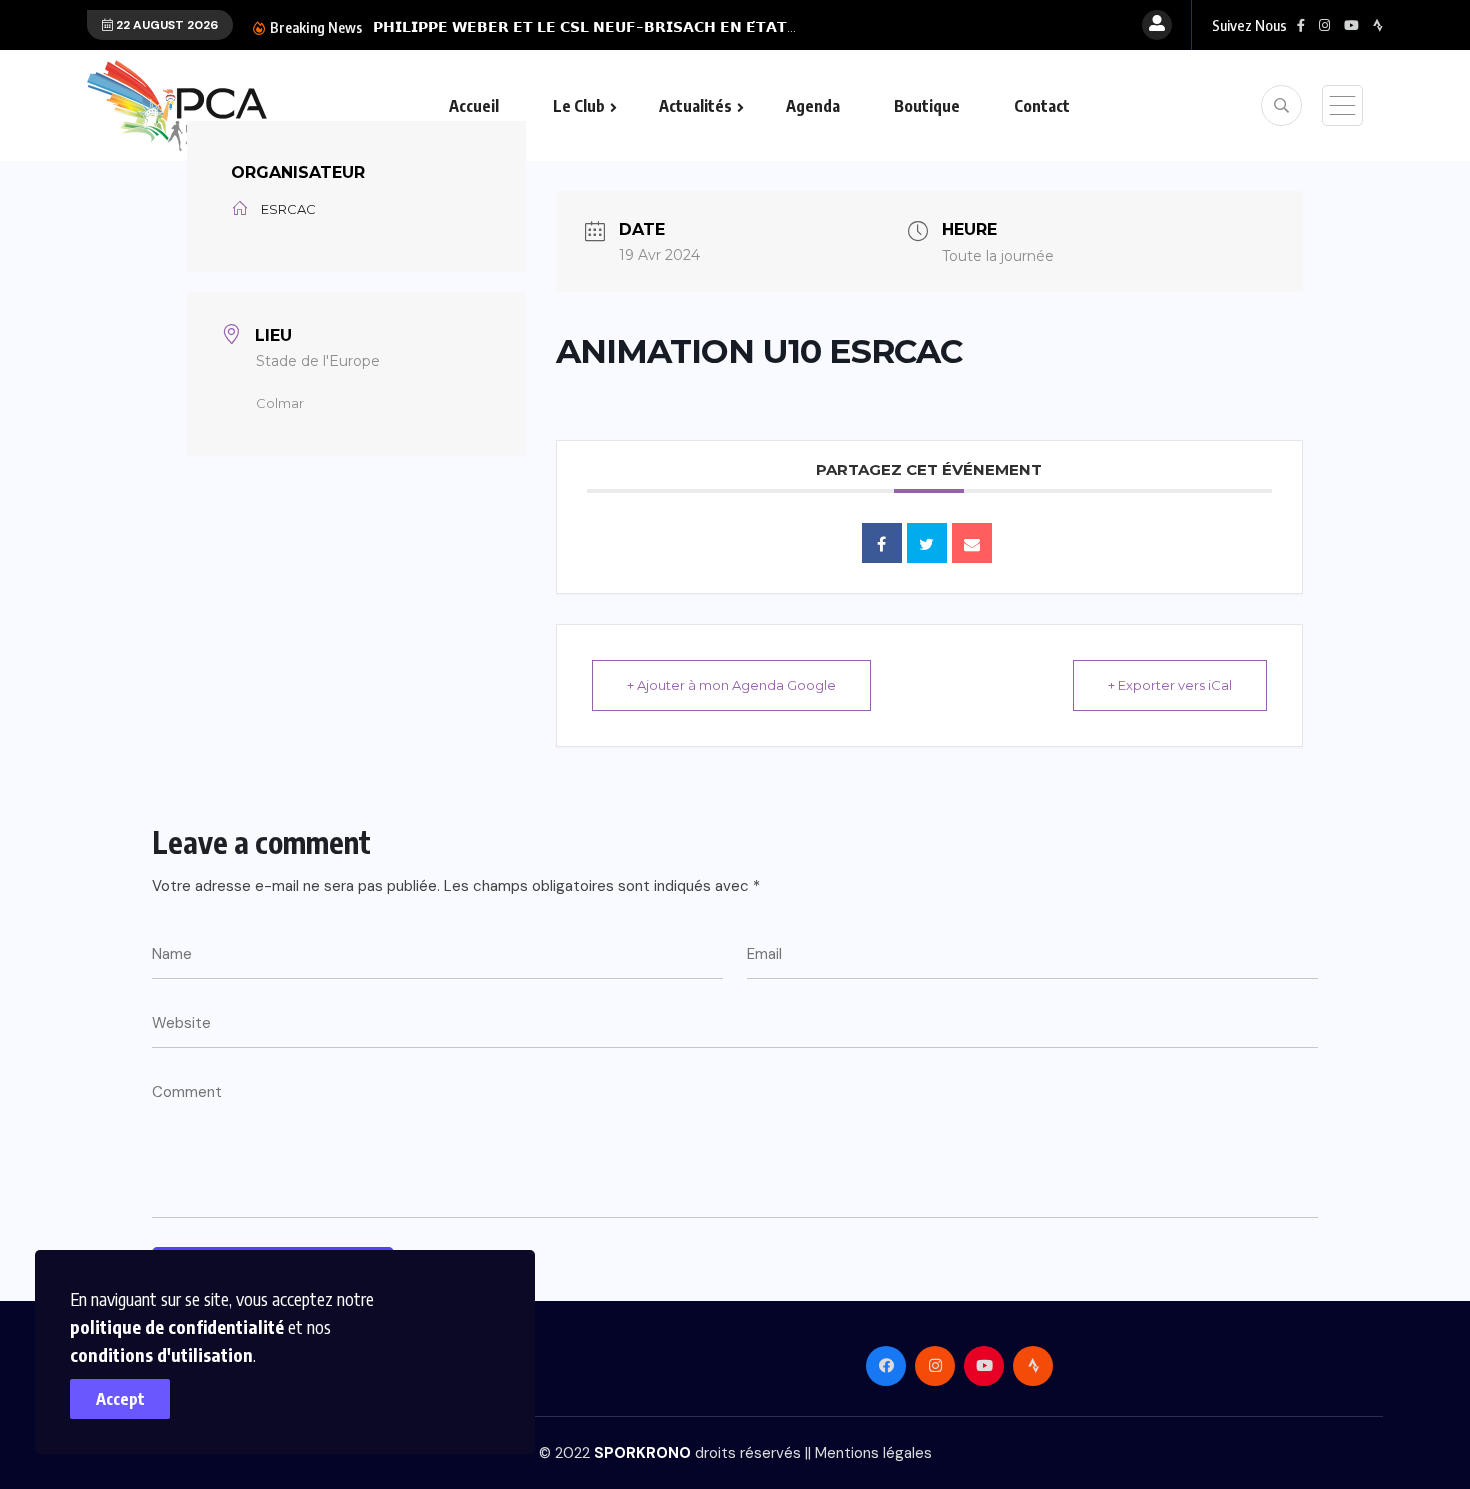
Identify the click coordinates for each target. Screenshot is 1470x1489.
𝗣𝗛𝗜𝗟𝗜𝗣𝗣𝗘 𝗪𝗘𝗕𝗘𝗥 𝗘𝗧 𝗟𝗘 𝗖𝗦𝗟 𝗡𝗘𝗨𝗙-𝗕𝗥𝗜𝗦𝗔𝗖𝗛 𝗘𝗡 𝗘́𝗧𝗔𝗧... (584, 27)
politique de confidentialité (177, 1326)
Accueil (474, 106)
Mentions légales (873, 1453)
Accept (120, 1399)
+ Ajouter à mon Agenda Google (731, 685)
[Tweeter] (927, 543)
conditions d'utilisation (161, 1354)
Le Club (579, 106)
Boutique (927, 106)
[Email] (972, 543)
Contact (1042, 106)
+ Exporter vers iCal (1170, 685)
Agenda (813, 106)
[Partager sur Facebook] (882, 543)
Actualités (695, 106)
